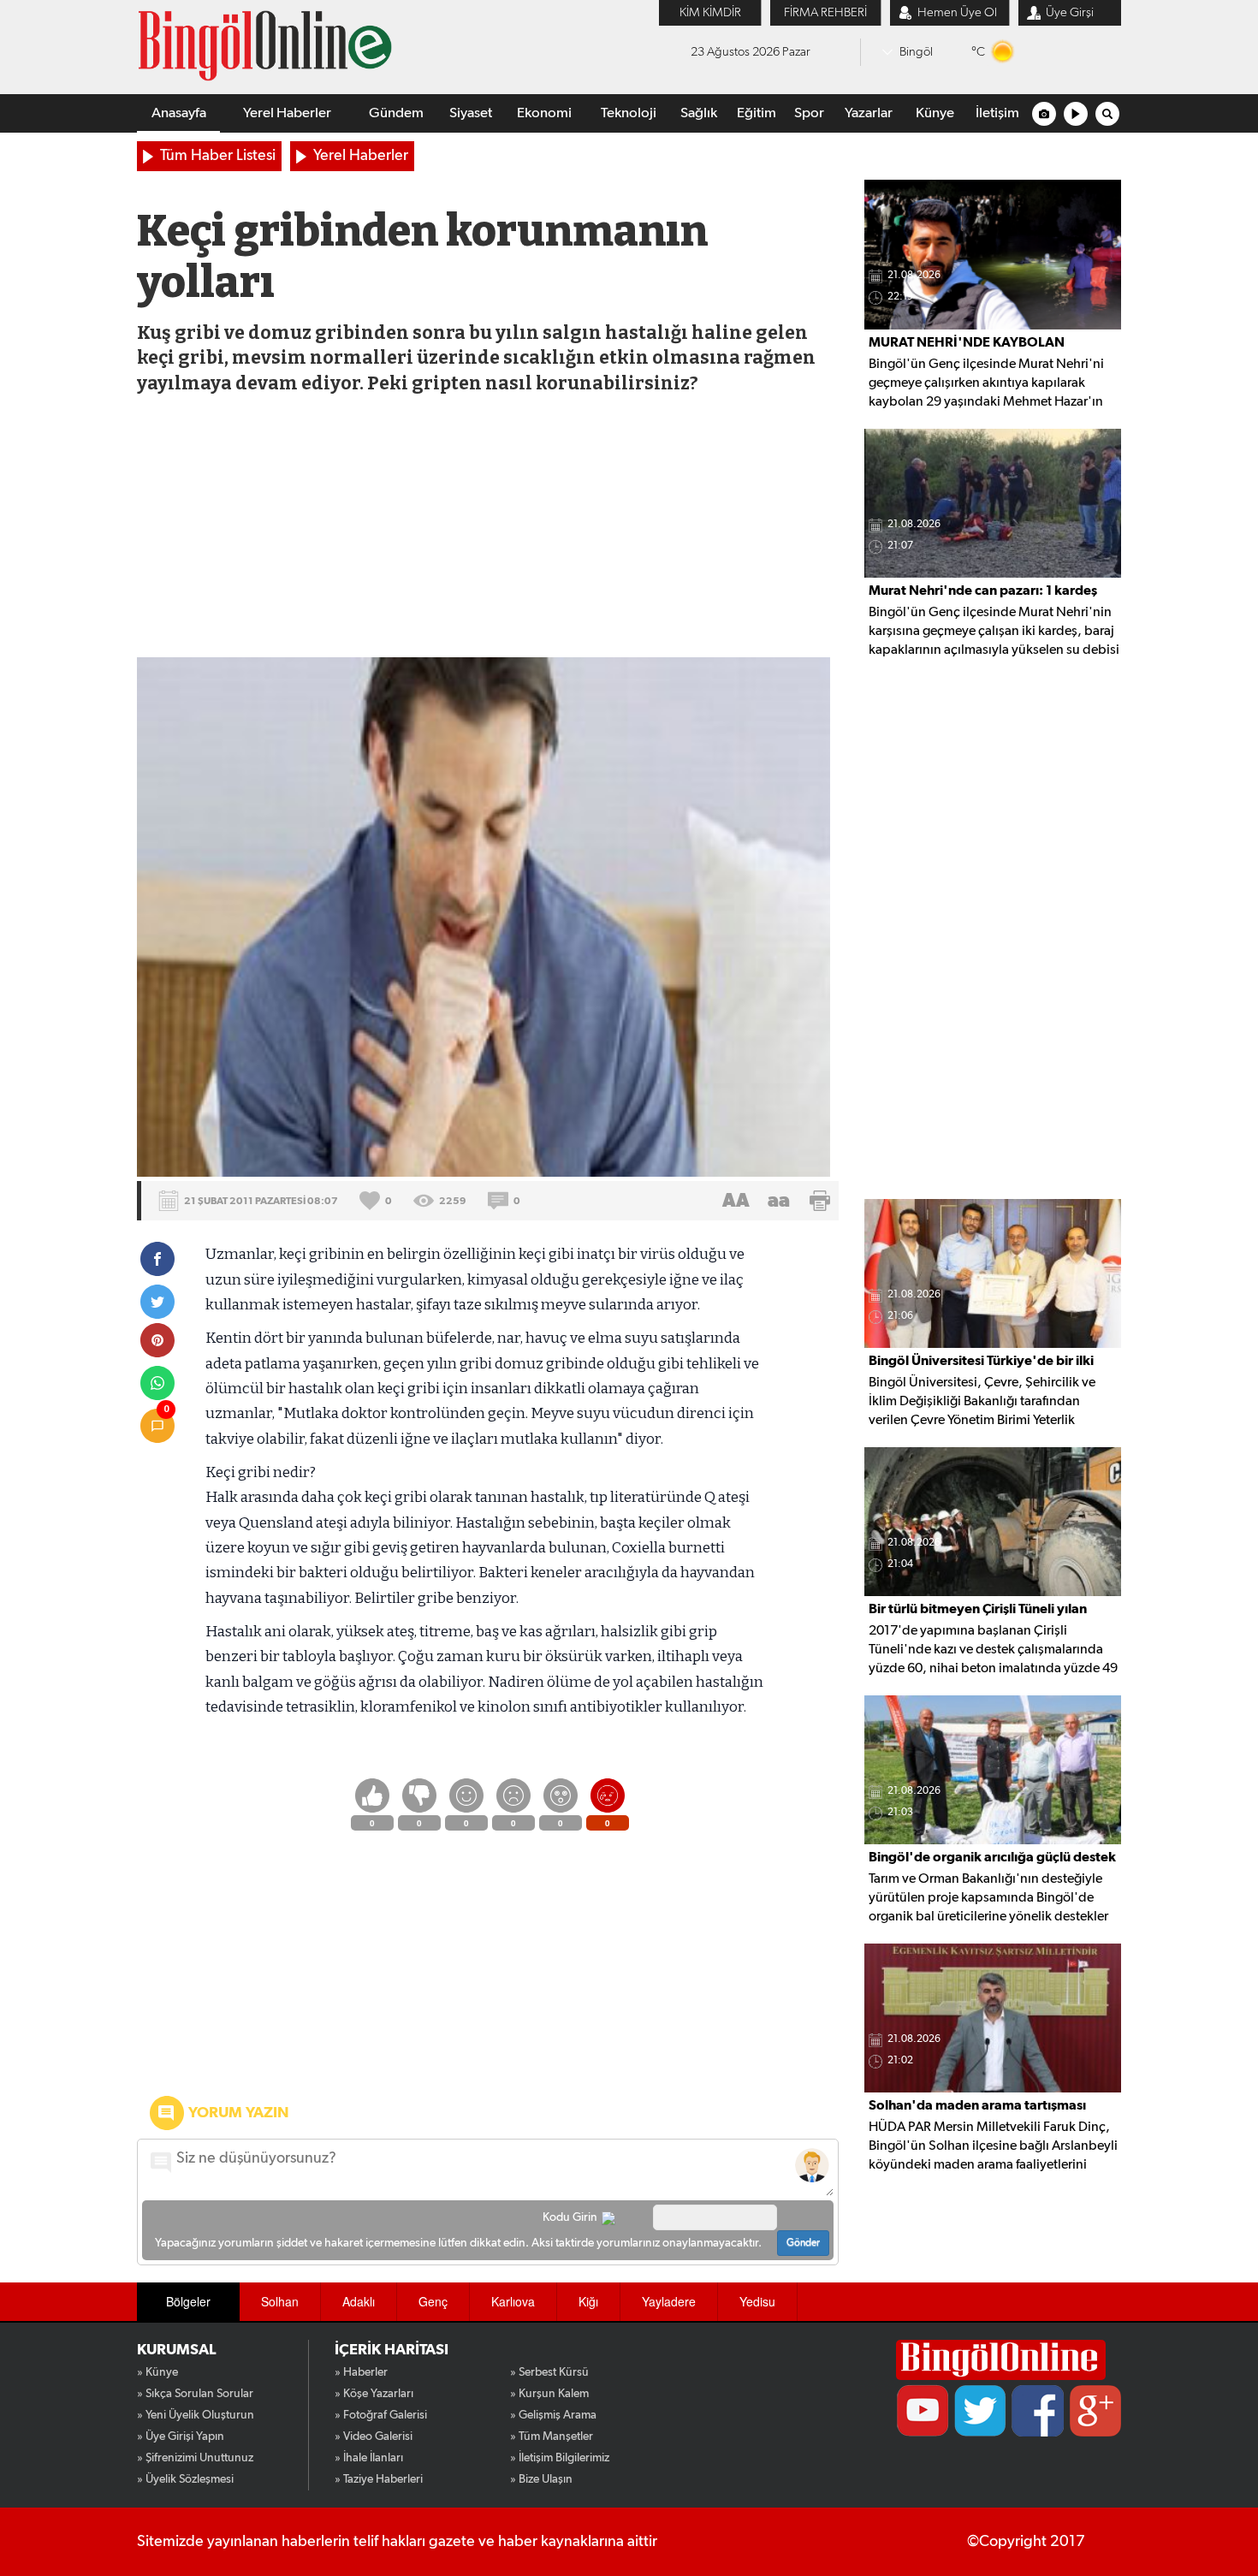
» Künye (157, 2372)
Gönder (803, 2243)
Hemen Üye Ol (957, 12)
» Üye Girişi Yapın (181, 2437)
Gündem (396, 113)
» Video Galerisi (374, 2437)
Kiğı (588, 2301)
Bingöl (916, 52)
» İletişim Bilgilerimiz (560, 2458)
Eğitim (757, 113)
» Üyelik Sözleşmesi (185, 2479)
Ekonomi (544, 113)
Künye (935, 113)
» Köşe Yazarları (374, 2394)
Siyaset (471, 113)
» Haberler (361, 2372)
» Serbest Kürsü (549, 2372)
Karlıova (513, 2301)
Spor (809, 113)
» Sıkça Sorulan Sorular (195, 2394)
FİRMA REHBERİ (825, 12)
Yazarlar (869, 113)
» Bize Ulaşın (541, 2479)
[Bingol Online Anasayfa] (1001, 2360)
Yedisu (757, 2301)
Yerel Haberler (287, 113)
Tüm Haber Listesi (218, 156)
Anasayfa (179, 113)
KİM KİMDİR (710, 12)
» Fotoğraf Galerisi (381, 2415)
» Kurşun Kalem (549, 2394)
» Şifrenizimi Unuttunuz (195, 2458)
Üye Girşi (1070, 12)
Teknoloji (629, 113)
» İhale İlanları (369, 2458)
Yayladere (669, 2301)
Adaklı (359, 2301)
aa (779, 1201)
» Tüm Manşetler (552, 2437)
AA (736, 1201)
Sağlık (699, 113)
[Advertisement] (487, 529)
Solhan (280, 2301)
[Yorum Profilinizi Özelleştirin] (812, 2165)
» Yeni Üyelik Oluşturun (196, 2415)
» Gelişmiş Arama (553, 2415)
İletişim (997, 113)
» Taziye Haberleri (379, 2479)
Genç (433, 2301)
